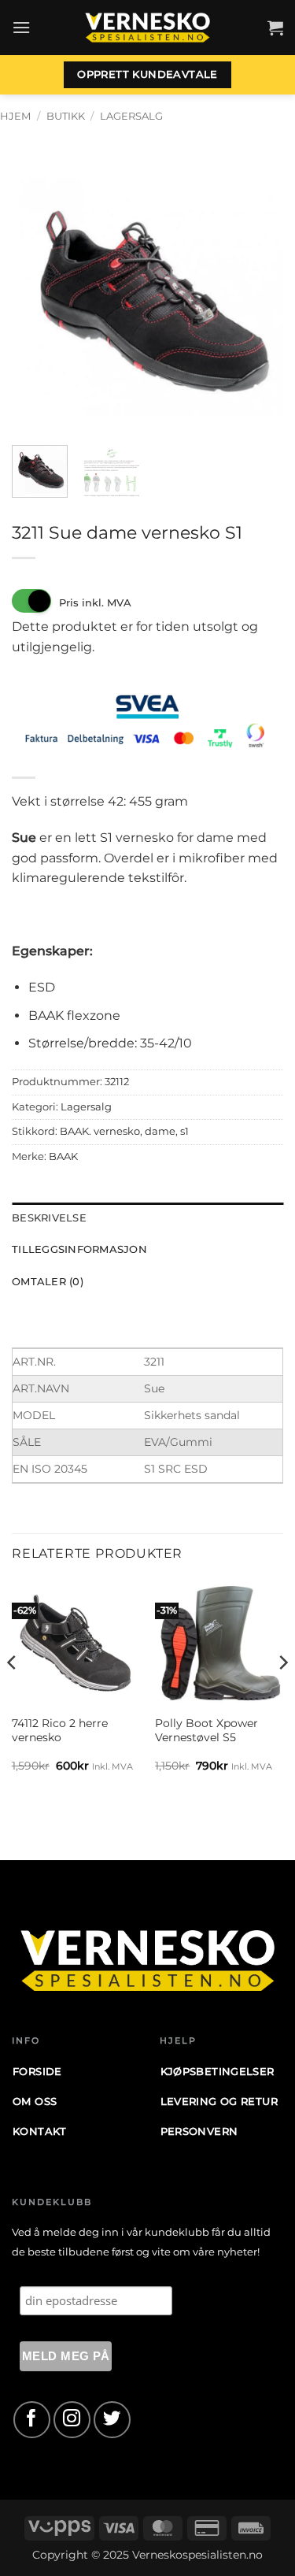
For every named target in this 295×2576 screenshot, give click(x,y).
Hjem (15, 116)
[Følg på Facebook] (32, 2420)
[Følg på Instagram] (72, 2420)
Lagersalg (131, 116)
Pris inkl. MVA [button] (95, 602)
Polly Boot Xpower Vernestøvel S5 (206, 1730)
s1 (184, 1131)
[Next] (258, 297)
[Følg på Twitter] (112, 2420)
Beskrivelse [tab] (49, 1218)
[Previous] (37, 297)
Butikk (66, 116)
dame (160, 1131)
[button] (21, 27)
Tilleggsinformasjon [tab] (79, 1249)
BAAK (63, 1156)
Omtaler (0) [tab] (48, 1282)
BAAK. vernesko (100, 1131)
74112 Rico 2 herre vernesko (60, 1730)
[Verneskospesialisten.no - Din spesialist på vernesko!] (148, 28)
